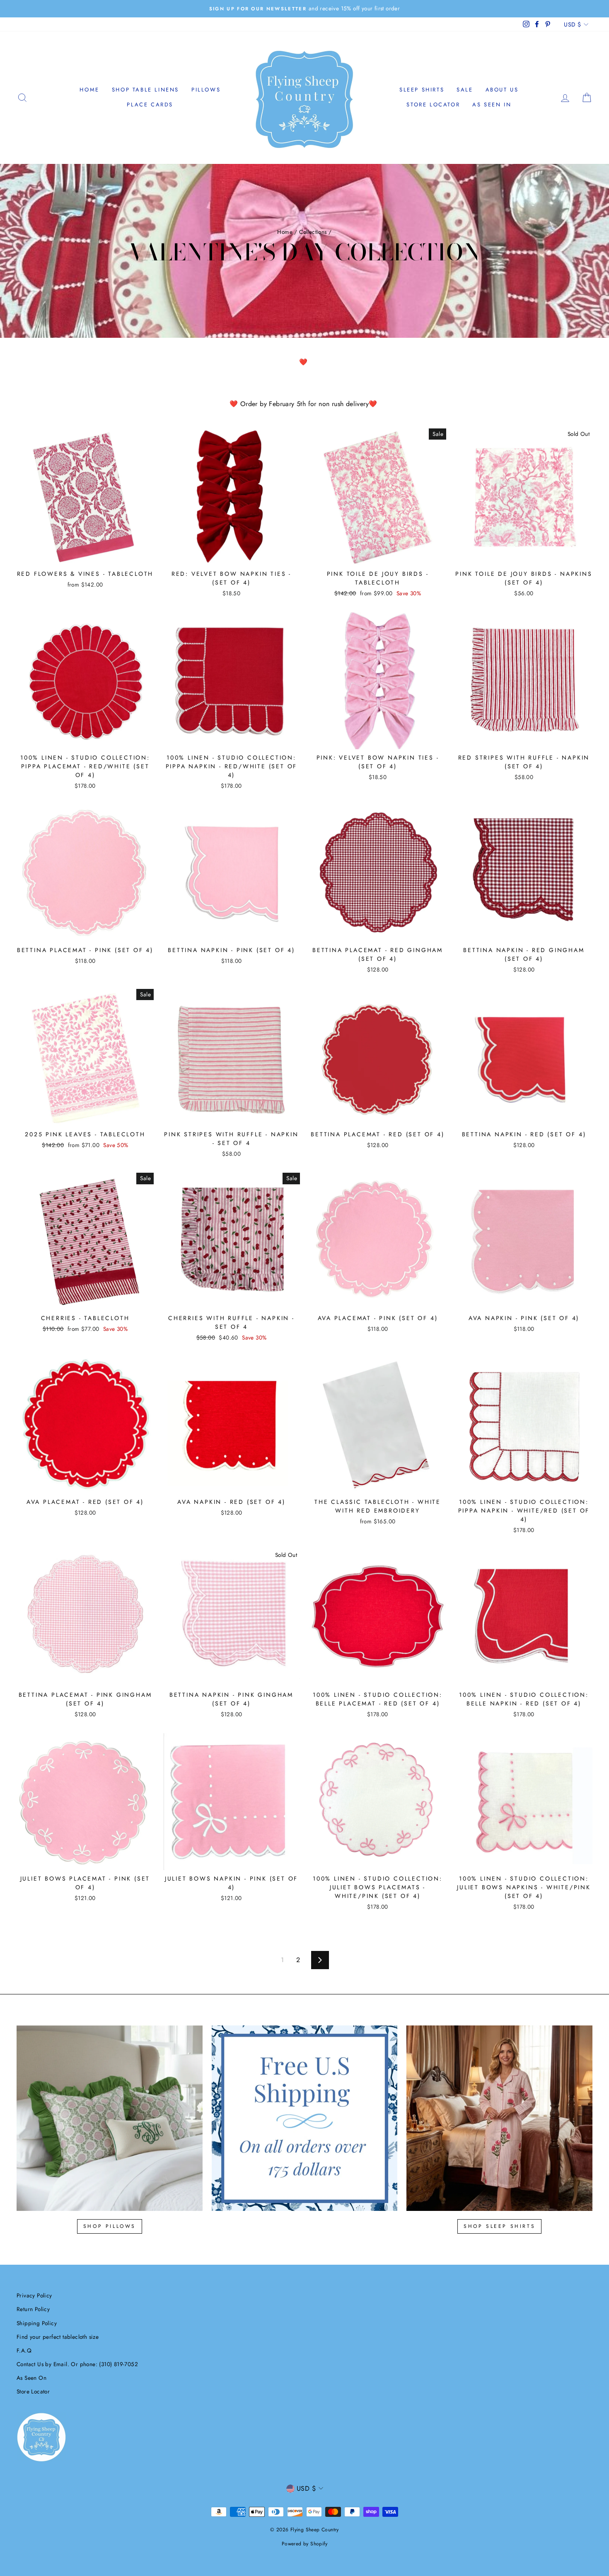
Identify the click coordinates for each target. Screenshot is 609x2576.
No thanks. (304, 1439)
